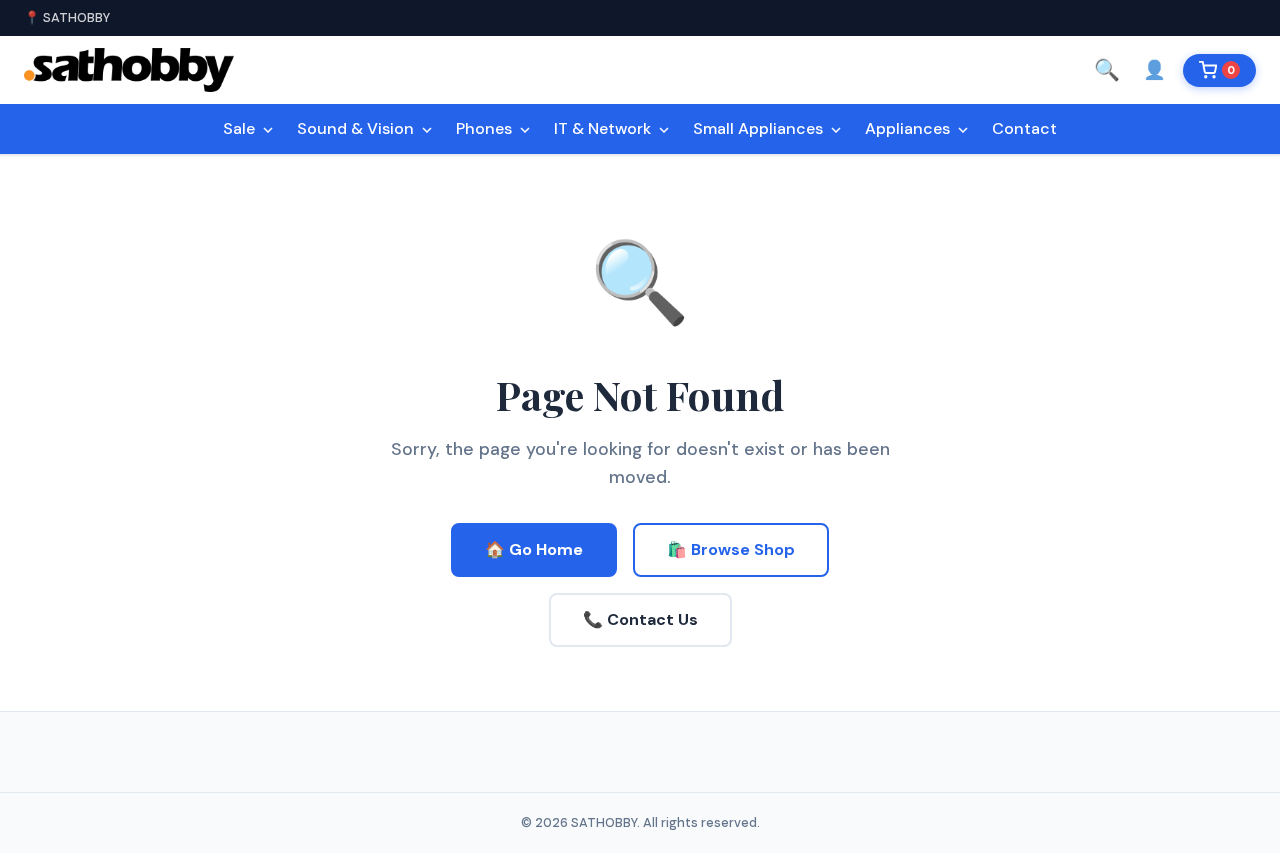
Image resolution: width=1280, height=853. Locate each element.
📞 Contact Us (640, 619)
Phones (486, 128)
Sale (241, 128)
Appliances (909, 128)
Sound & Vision (357, 128)
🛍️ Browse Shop (731, 549)
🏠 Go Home (534, 549)
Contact (1024, 128)
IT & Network (604, 128)
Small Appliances (760, 128)
